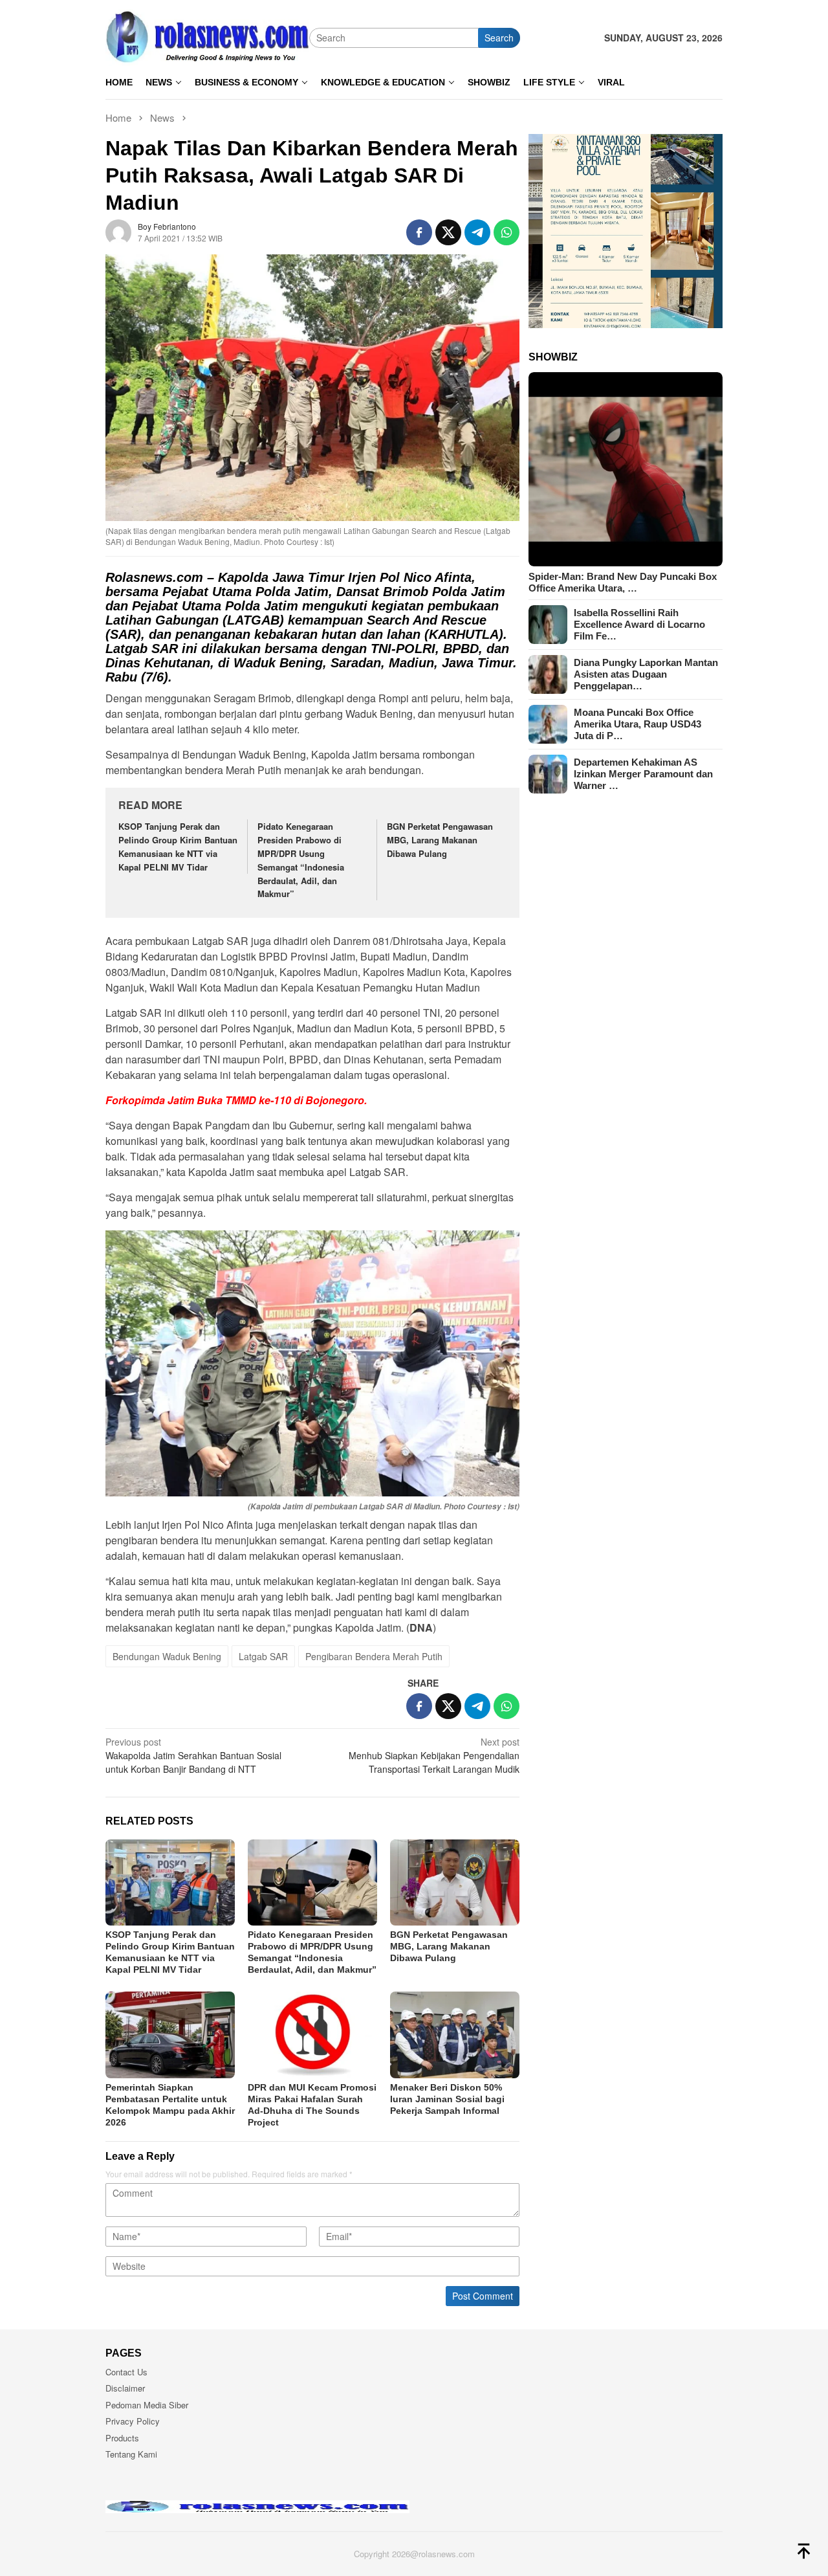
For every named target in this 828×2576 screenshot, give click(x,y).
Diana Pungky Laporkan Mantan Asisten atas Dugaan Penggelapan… (646, 674)
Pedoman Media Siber (147, 2405)
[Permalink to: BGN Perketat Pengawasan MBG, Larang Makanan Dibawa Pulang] (455, 1882)
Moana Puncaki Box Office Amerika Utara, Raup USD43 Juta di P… (637, 724)
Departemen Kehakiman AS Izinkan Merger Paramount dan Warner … (643, 774)
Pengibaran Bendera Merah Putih (374, 1656)
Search (499, 38)
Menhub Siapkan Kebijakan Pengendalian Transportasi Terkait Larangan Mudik (434, 1755)
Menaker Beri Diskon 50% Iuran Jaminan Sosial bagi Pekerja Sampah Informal (447, 2099)
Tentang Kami (131, 2454)
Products (122, 2438)
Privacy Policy (133, 2421)
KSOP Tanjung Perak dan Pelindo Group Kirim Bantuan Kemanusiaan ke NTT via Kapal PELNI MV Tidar (178, 846)
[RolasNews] (207, 36)
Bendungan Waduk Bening (167, 1656)
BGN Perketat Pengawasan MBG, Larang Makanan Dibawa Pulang (440, 840)
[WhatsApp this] (507, 232)
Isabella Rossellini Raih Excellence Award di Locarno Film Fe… (639, 624)
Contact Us (126, 2372)
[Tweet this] (448, 232)
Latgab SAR (263, 1656)
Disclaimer (125, 2388)
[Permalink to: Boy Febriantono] (118, 231)
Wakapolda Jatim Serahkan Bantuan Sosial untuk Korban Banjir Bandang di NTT (193, 1755)
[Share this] (419, 232)
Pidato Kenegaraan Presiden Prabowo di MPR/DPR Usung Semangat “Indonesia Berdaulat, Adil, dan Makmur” (301, 860)
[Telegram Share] (477, 232)
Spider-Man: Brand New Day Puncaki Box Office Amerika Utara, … (623, 582)
